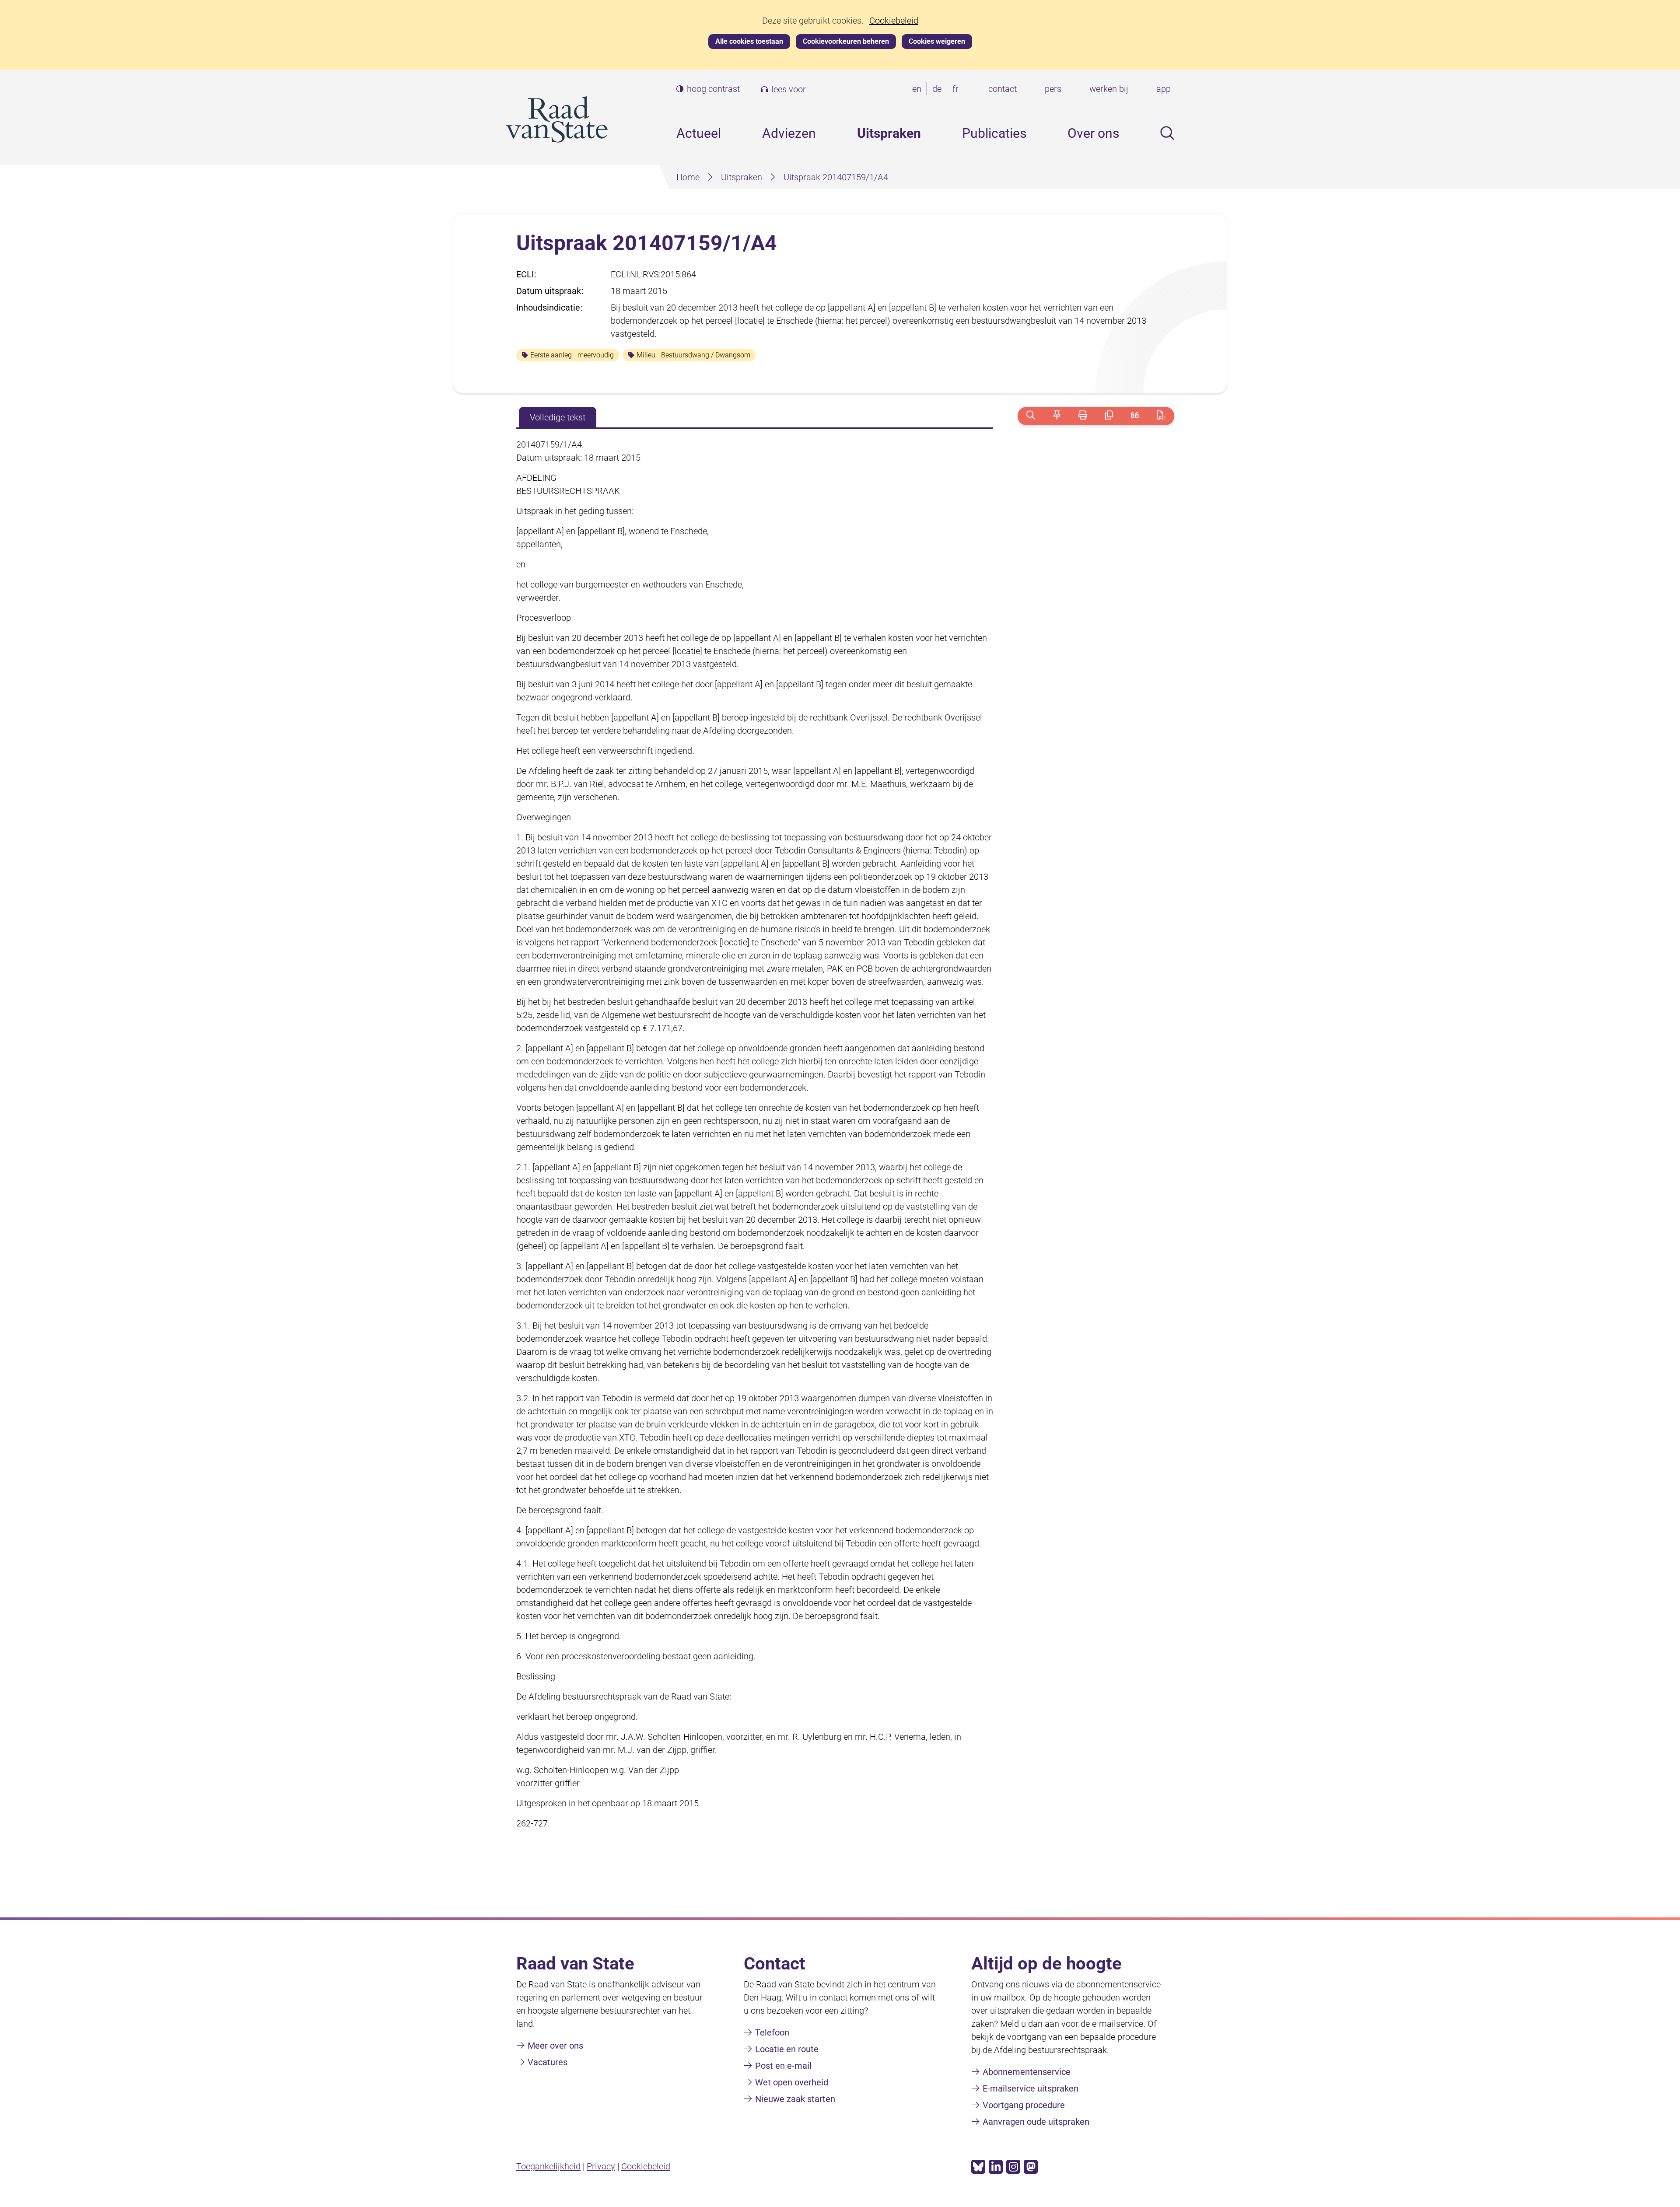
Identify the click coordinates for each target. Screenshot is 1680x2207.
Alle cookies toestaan (749, 41)
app (1164, 89)
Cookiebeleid (894, 21)
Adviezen (789, 133)
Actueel (699, 133)
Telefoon (772, 2032)
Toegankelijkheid (548, 2166)
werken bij (1109, 89)
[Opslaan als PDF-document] (1161, 416)
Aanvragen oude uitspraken (1036, 2122)
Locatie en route (787, 2049)
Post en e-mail (783, 2066)
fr (957, 89)
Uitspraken (889, 133)
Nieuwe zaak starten (795, 2099)
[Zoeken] (1031, 416)
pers (1053, 89)
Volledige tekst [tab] (558, 417)
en (919, 89)
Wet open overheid (792, 2082)
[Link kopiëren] (1109, 416)
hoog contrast (713, 89)
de (939, 89)
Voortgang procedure (1024, 2105)
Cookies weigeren (937, 41)
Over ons (1093, 133)
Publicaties (994, 133)
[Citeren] (1135, 416)
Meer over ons (555, 2046)
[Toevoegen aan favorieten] (1057, 416)
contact (1003, 89)
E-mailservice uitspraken (1031, 2088)
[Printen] (1083, 416)
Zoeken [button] (1167, 133)
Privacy (601, 2166)
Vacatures (548, 2062)
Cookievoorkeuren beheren (846, 41)
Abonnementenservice (1027, 2072)
